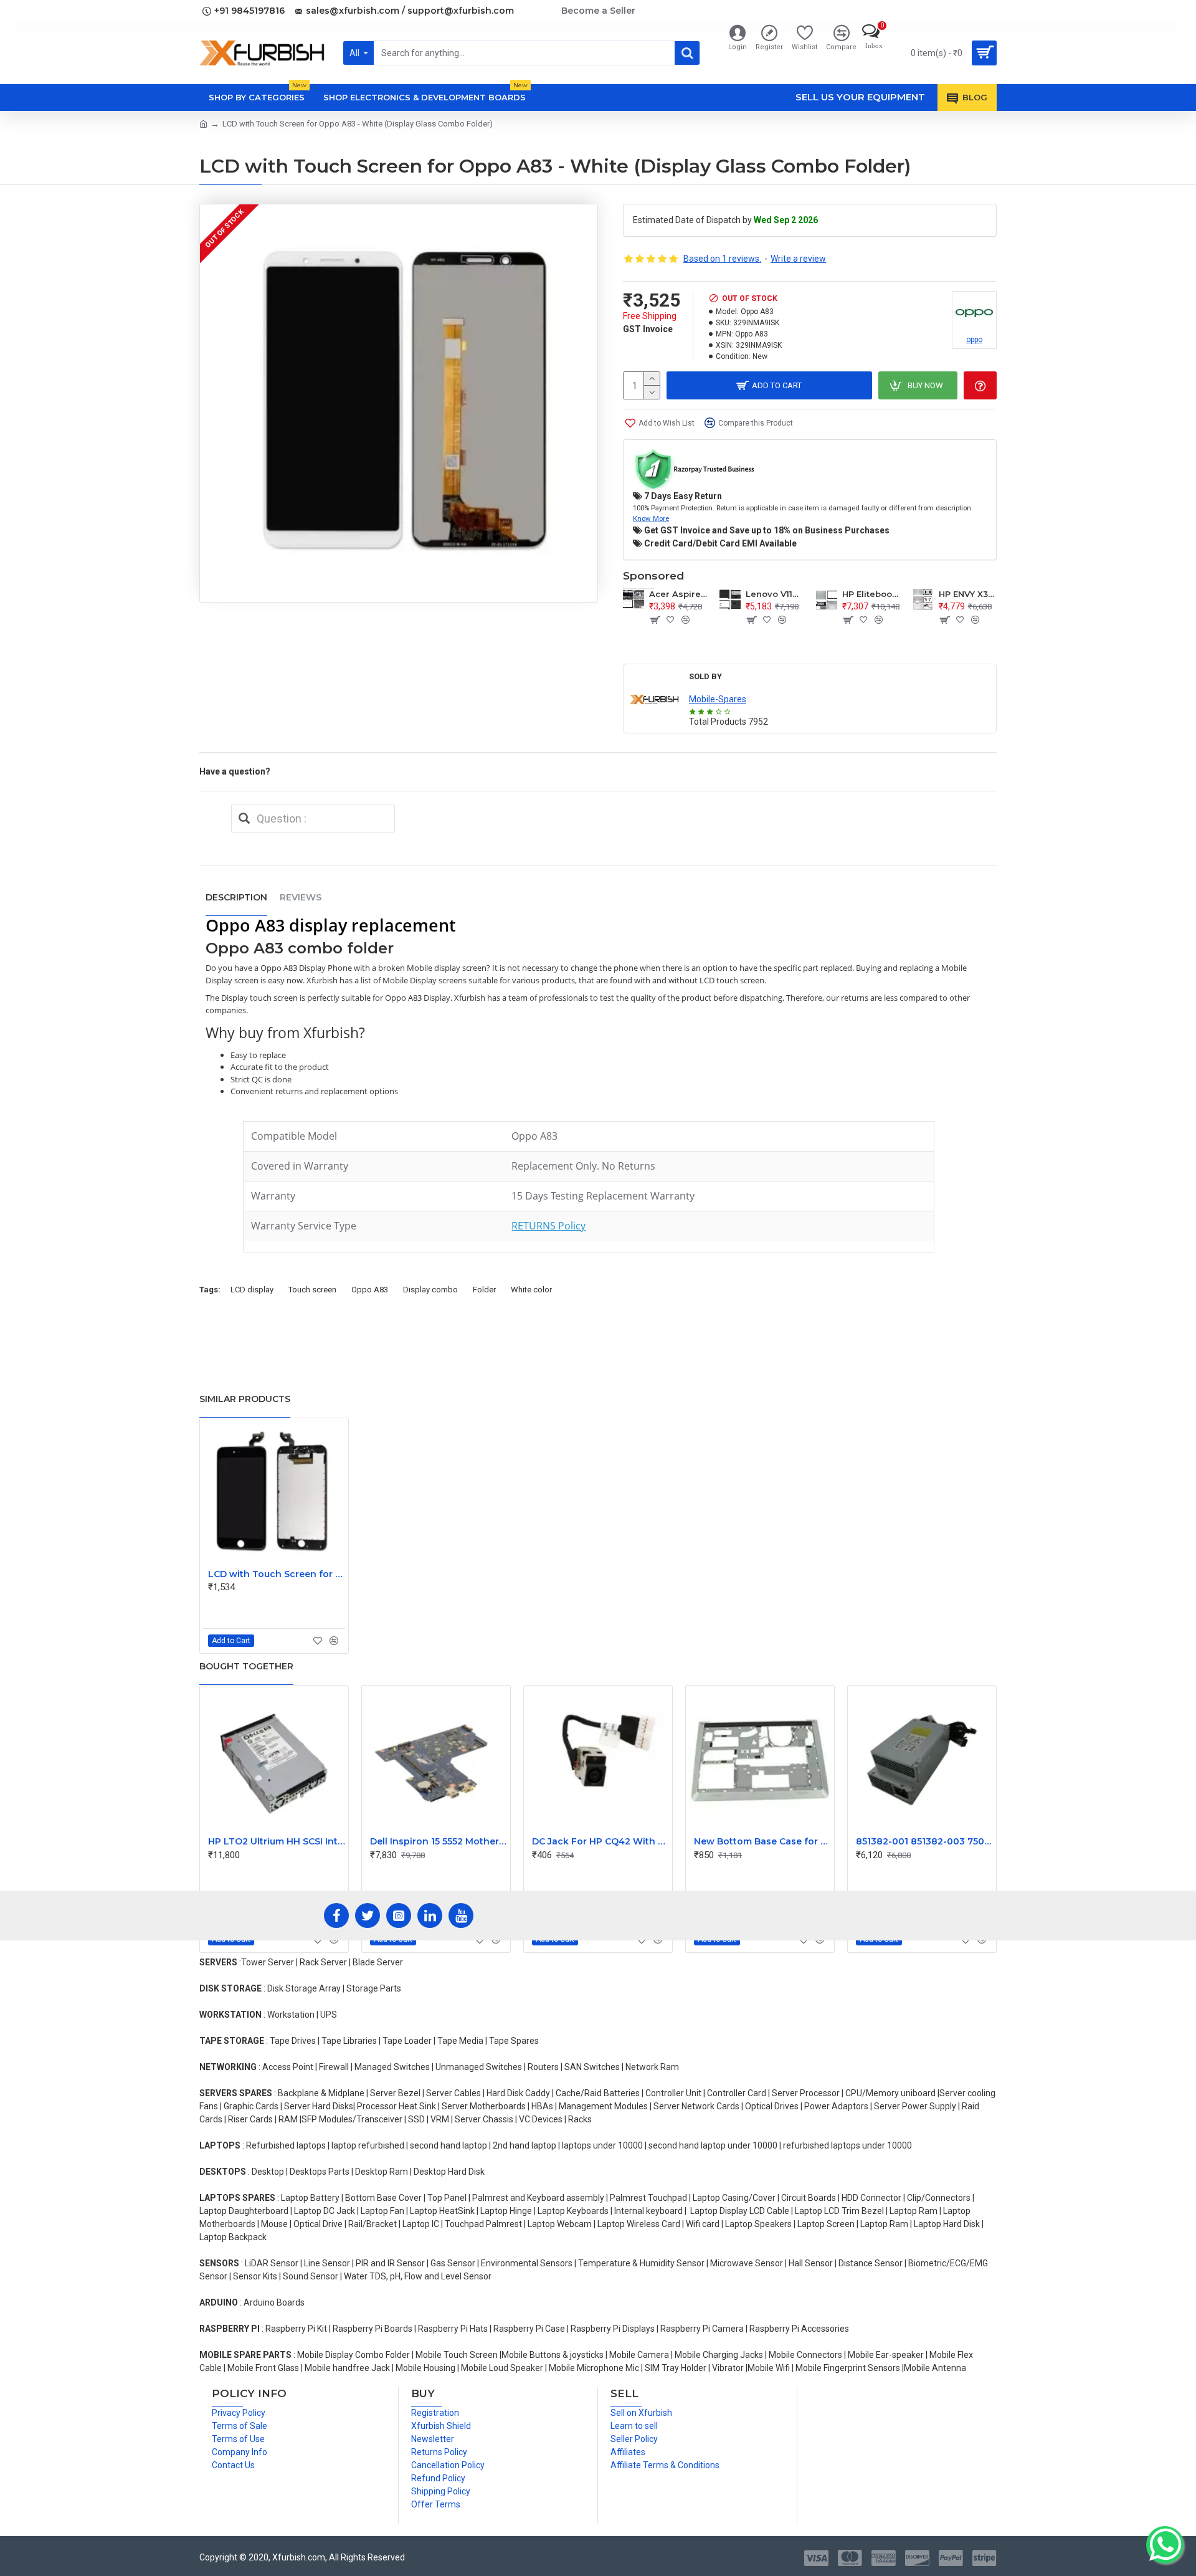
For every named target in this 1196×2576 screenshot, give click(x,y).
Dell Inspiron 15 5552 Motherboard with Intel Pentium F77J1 (439, 1841)
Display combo (430, 1290)
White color (531, 1290)
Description (236, 897)
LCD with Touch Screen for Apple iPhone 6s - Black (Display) (277, 1574)
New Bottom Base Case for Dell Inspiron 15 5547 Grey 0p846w (762, 1841)
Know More (651, 518)
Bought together (246, 1666)
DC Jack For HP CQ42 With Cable (600, 1841)
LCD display (252, 1290)
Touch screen (312, 1290)
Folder (484, 1290)
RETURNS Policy (548, 1226)
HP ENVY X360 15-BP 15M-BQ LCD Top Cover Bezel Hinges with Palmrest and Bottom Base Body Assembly (968, 594)
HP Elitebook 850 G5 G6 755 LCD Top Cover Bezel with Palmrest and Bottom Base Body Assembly (871, 594)
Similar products (245, 1399)
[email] (244, 818)
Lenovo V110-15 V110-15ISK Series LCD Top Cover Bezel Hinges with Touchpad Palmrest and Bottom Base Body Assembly (775, 594)
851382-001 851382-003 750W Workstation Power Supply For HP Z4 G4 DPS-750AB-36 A (924, 1841)
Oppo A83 (370, 1290)
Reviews (301, 897)
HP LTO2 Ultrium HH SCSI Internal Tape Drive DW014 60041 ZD (277, 1841)
